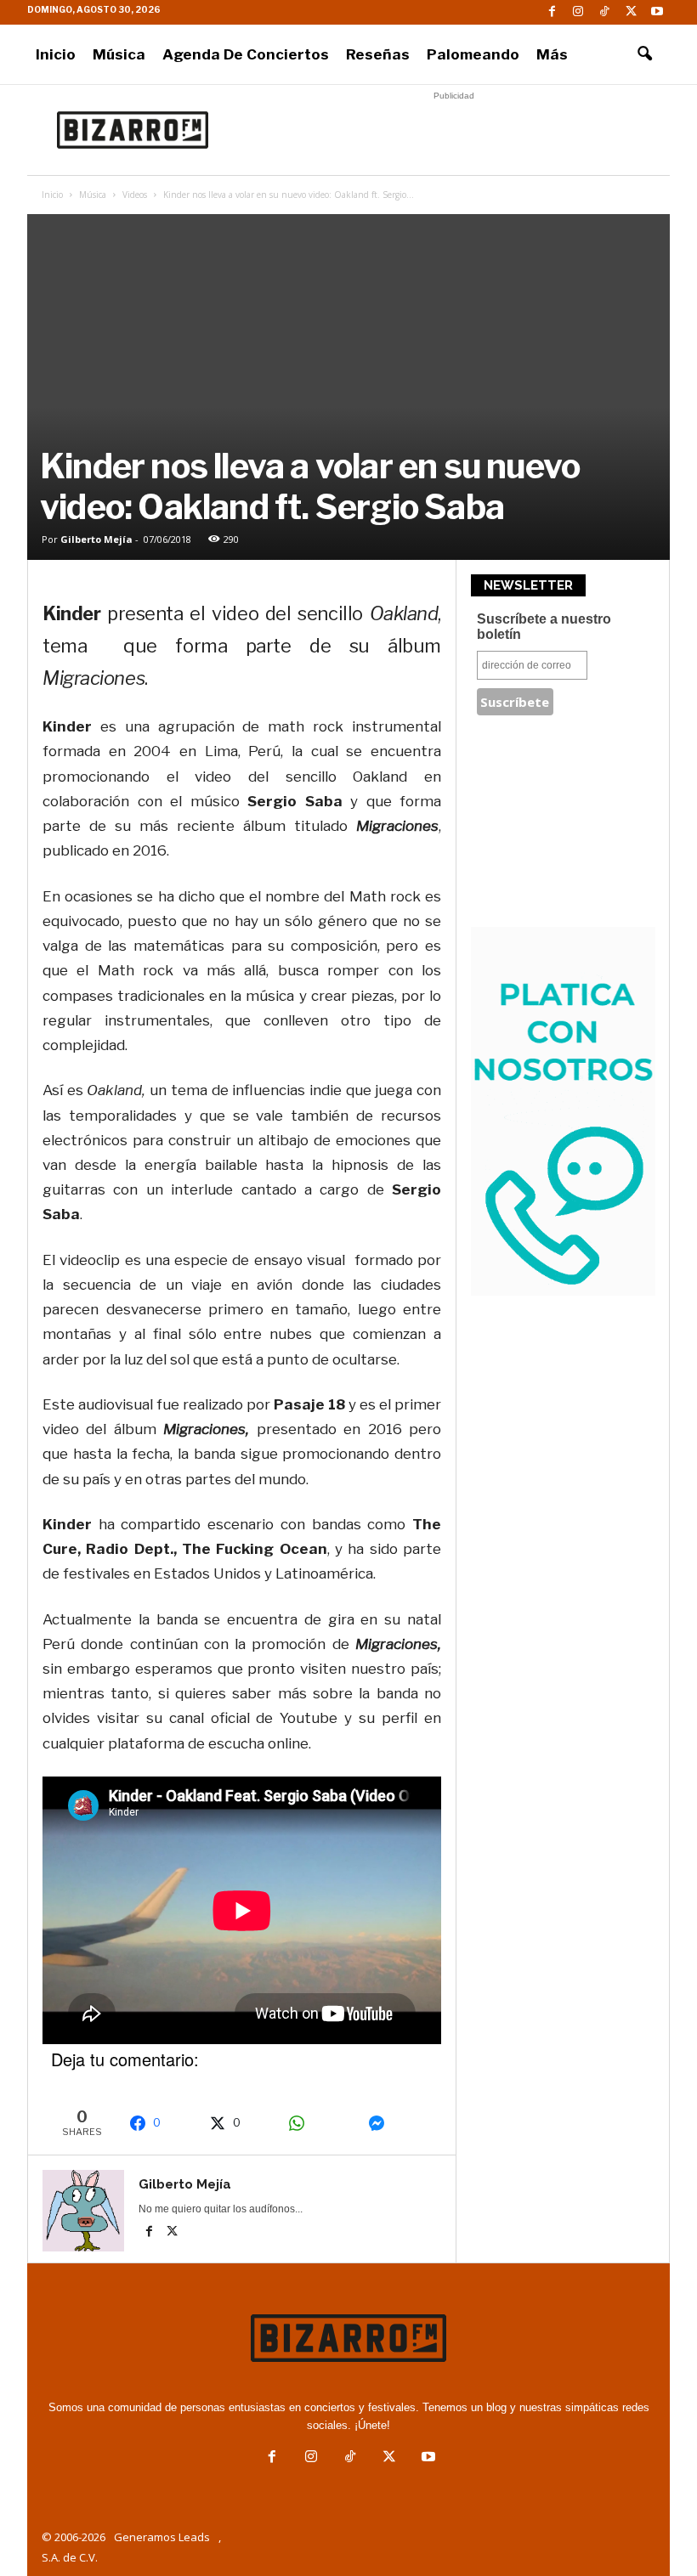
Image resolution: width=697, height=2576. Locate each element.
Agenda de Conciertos (246, 54)
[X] (631, 12)
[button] (644, 54)
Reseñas (378, 54)
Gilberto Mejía (96, 539)
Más (552, 54)
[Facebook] (552, 12)
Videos (135, 195)
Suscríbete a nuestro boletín (544, 627)
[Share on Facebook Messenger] (399, 2123)
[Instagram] (578, 12)
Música (119, 54)
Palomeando (473, 54)
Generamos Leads (162, 2537)
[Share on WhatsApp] (319, 2123)
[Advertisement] (454, 130)
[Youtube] (657, 12)
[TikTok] (604, 12)
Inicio (56, 54)
